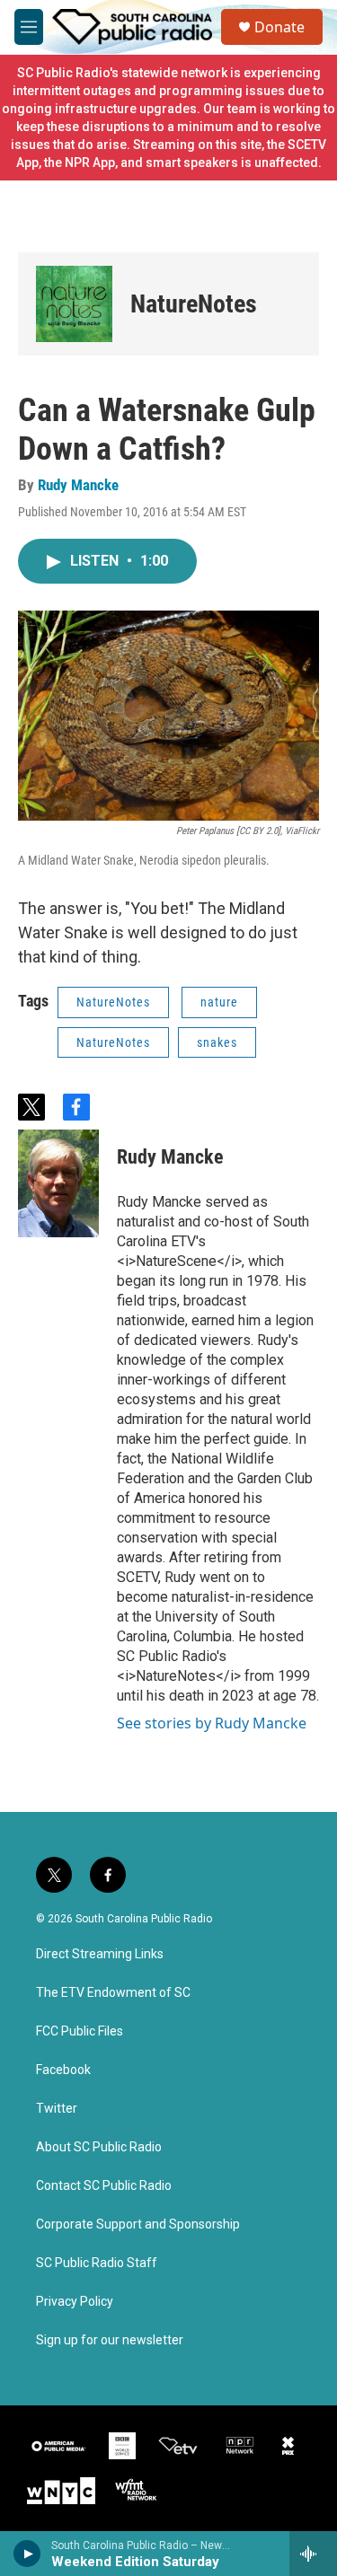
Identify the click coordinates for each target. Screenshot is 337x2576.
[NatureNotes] (74, 304)
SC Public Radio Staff (97, 2263)
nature (219, 1002)
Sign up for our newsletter (110, 2340)
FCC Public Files (80, 2031)
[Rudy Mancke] (58, 1183)
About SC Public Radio (99, 2147)
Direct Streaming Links (100, 1954)
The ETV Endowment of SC (113, 1993)
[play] (27, 2554)
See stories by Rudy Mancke (212, 1723)
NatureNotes (194, 304)
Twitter (57, 2109)
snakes (217, 1042)
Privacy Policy (75, 2302)
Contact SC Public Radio (104, 2186)
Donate (279, 27)
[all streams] (313, 2554)
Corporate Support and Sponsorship (138, 2224)
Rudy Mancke (78, 485)
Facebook (63, 2070)
